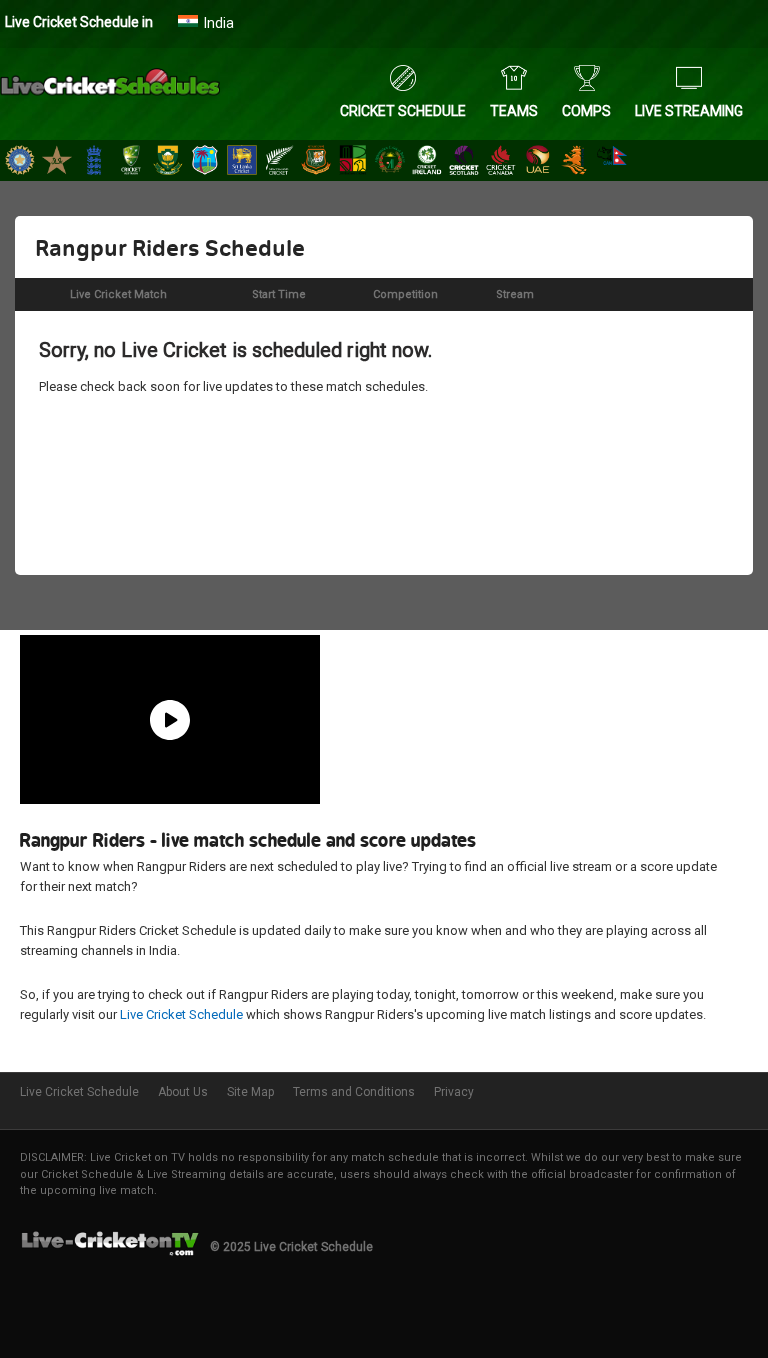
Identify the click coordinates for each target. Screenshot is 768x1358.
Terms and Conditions (354, 1092)
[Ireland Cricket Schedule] (427, 162)
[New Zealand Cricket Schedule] (279, 162)
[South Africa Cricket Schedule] (168, 162)
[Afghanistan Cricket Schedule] (390, 162)
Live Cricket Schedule (181, 1014)
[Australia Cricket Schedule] (131, 162)
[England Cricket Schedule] (94, 162)
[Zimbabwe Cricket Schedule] (353, 162)
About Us (183, 1092)
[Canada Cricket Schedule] (501, 162)
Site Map (250, 1092)
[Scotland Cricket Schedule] (464, 162)
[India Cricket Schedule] (20, 162)
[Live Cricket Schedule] (110, 95)
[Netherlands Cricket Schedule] (575, 162)
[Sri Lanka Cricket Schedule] (242, 162)
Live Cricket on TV (137, 1157)
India (219, 23)
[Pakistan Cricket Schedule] (57, 162)
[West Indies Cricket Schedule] (205, 162)
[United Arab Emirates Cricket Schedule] (538, 162)
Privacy (454, 1092)
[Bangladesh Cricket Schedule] (316, 162)
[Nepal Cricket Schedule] (612, 162)
